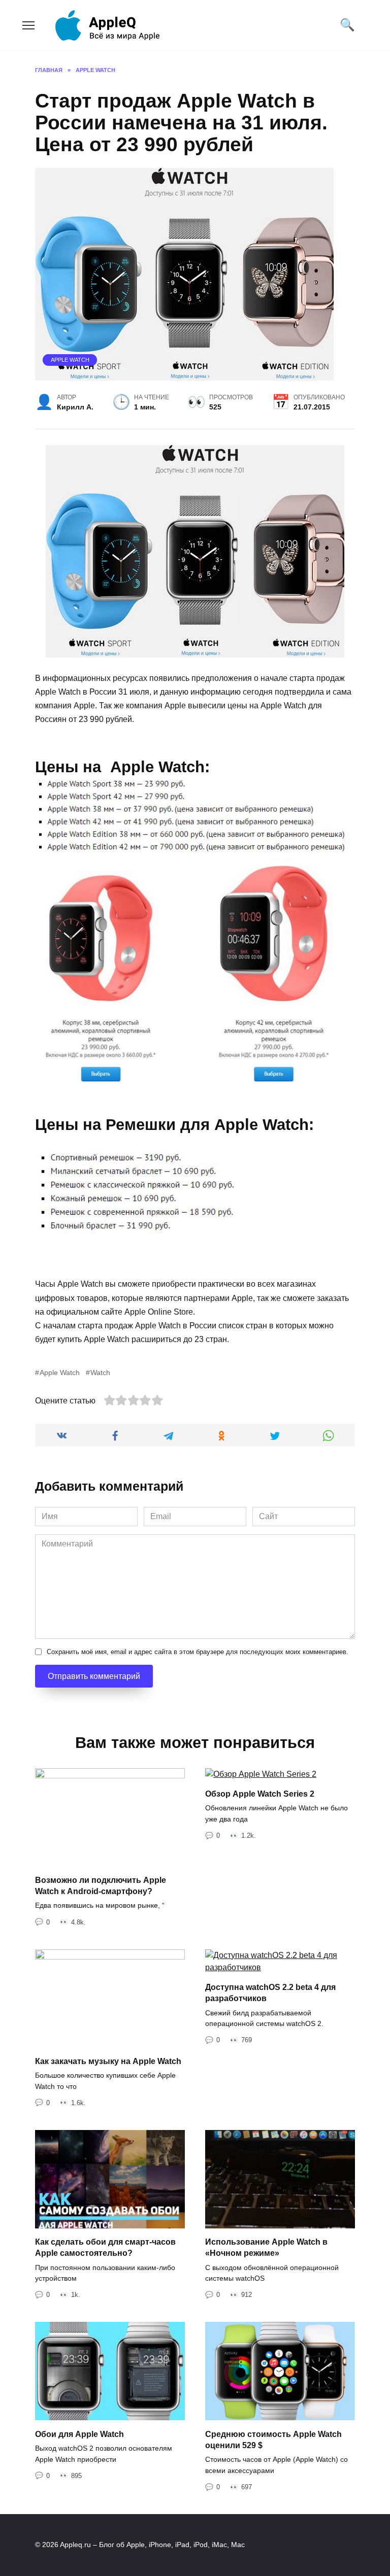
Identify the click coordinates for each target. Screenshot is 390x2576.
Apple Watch (70, 360)
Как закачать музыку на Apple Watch (108, 2061)
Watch (100, 1372)
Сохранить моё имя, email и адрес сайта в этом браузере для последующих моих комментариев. (198, 1652)
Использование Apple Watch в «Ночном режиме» (266, 2247)
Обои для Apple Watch (79, 2434)
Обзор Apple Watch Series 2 (260, 1794)
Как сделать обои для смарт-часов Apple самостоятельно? (105, 2247)
